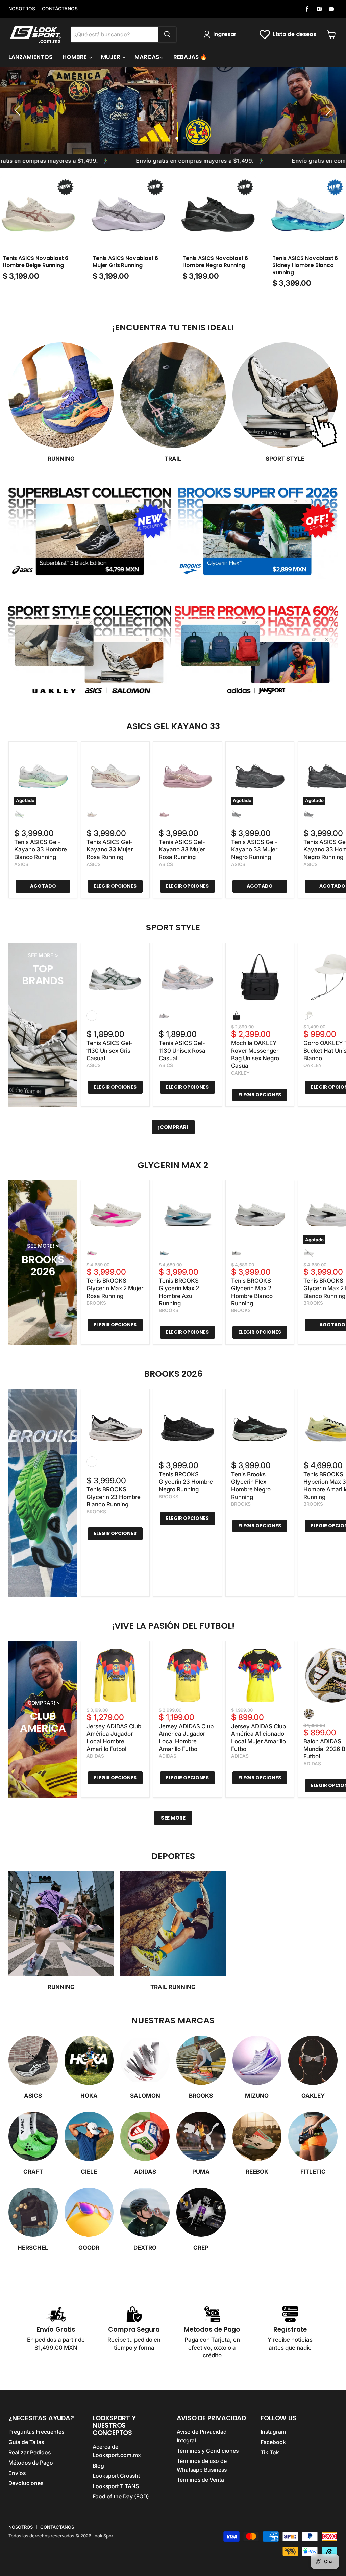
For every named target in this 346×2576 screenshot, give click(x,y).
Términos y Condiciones (208, 2451)
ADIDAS (95, 1756)
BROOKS (96, 1303)
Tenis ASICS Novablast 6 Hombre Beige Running (35, 262)
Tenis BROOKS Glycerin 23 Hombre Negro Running (186, 1482)
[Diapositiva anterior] (19, 110)
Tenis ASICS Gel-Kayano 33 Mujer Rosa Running (110, 850)
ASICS (21, 864)
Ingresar (225, 34)
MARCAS (147, 57)
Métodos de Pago (31, 2463)
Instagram (273, 2432)
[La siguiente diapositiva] (327, 110)
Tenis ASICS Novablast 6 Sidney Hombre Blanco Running (305, 265)
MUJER (111, 57)
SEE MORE (173, 1818)
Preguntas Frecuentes (36, 2432)
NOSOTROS (22, 9)
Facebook (273, 2442)
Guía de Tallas (26, 2442)
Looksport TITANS (116, 2486)
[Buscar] (167, 34)
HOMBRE (75, 57)
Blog (98, 2466)
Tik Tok (270, 2453)
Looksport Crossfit (116, 2476)
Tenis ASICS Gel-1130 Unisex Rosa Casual (182, 1051)
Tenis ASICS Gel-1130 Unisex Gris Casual (110, 1051)
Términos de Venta (200, 2480)
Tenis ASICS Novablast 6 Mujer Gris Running (125, 262)
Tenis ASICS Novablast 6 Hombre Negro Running (215, 262)
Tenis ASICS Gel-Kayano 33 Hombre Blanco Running (41, 850)
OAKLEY (240, 1073)
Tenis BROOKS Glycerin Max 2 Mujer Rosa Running (115, 1288)
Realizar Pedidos (30, 2453)
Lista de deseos (295, 34)
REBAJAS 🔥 (190, 57)
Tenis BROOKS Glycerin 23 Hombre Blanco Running (114, 1497)
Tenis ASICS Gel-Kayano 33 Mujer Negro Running (254, 850)
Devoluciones (26, 2483)
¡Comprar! (173, 1127)
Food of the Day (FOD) (121, 2496)
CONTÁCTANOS (60, 9)
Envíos (17, 2473)
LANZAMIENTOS (30, 57)
